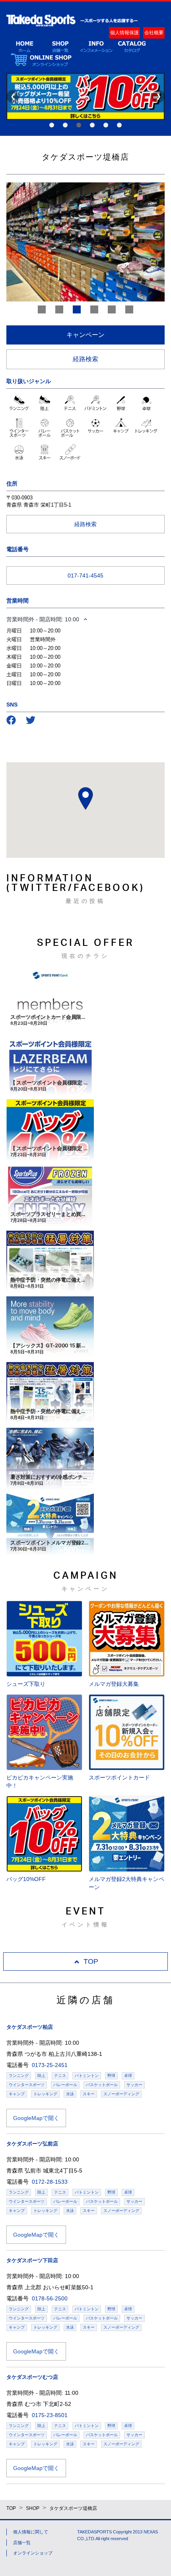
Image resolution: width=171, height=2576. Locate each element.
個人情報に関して (31, 2532)
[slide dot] (42, 309)
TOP (91, 1961)
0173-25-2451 (50, 2065)
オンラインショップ (41, 60)
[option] (85, 242)
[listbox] (85, 242)
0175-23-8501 (50, 2415)
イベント (96, 46)
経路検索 (85, 359)
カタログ (132, 46)
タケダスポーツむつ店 (32, 2377)
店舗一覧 (60, 46)
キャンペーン (85, 335)
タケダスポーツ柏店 (30, 2027)
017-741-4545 (85, 575)
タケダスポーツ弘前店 (32, 2144)
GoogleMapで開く (36, 2118)
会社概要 (154, 33)
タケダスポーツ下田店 (32, 2260)
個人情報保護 (124, 33)
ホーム (24, 46)
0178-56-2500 (50, 2298)
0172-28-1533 (50, 2182)
